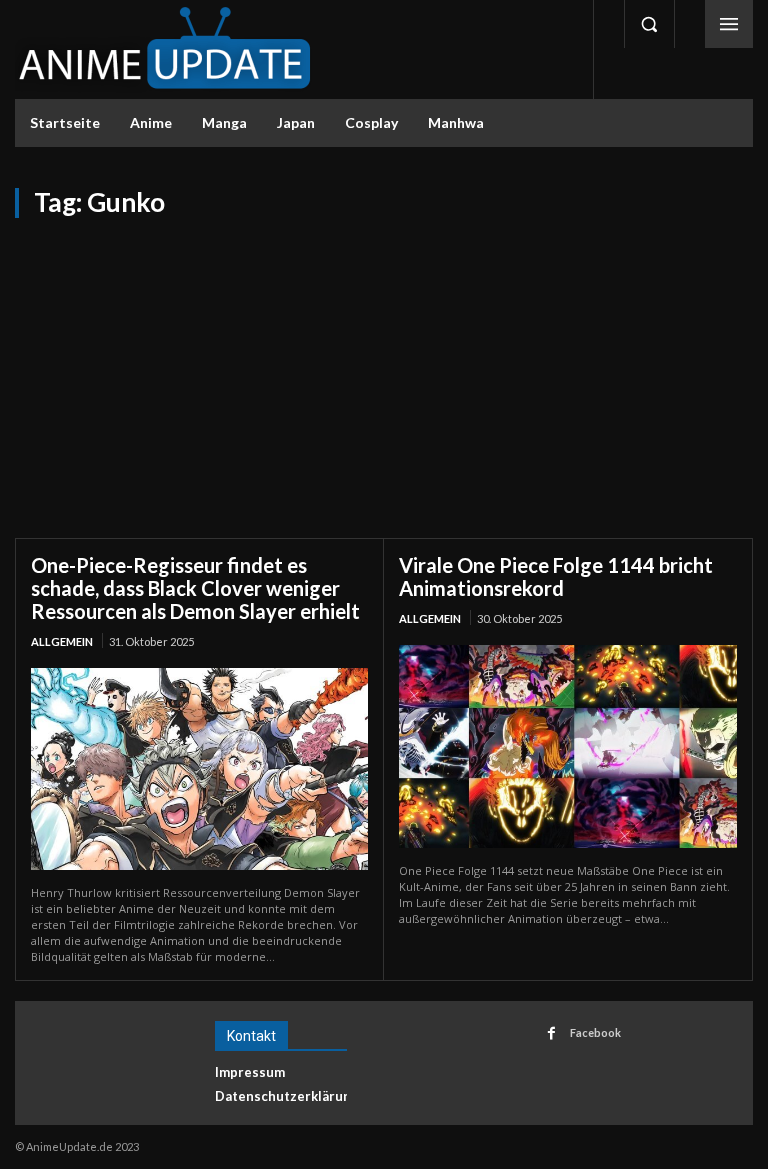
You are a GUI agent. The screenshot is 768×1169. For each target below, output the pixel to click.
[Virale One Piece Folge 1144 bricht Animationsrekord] (568, 746)
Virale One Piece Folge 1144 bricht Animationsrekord (556, 576)
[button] (649, 24)
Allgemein (62, 641)
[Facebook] (551, 1033)
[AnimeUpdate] (165, 49)
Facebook (595, 1032)
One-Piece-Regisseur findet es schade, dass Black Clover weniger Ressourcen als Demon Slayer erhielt (195, 588)
